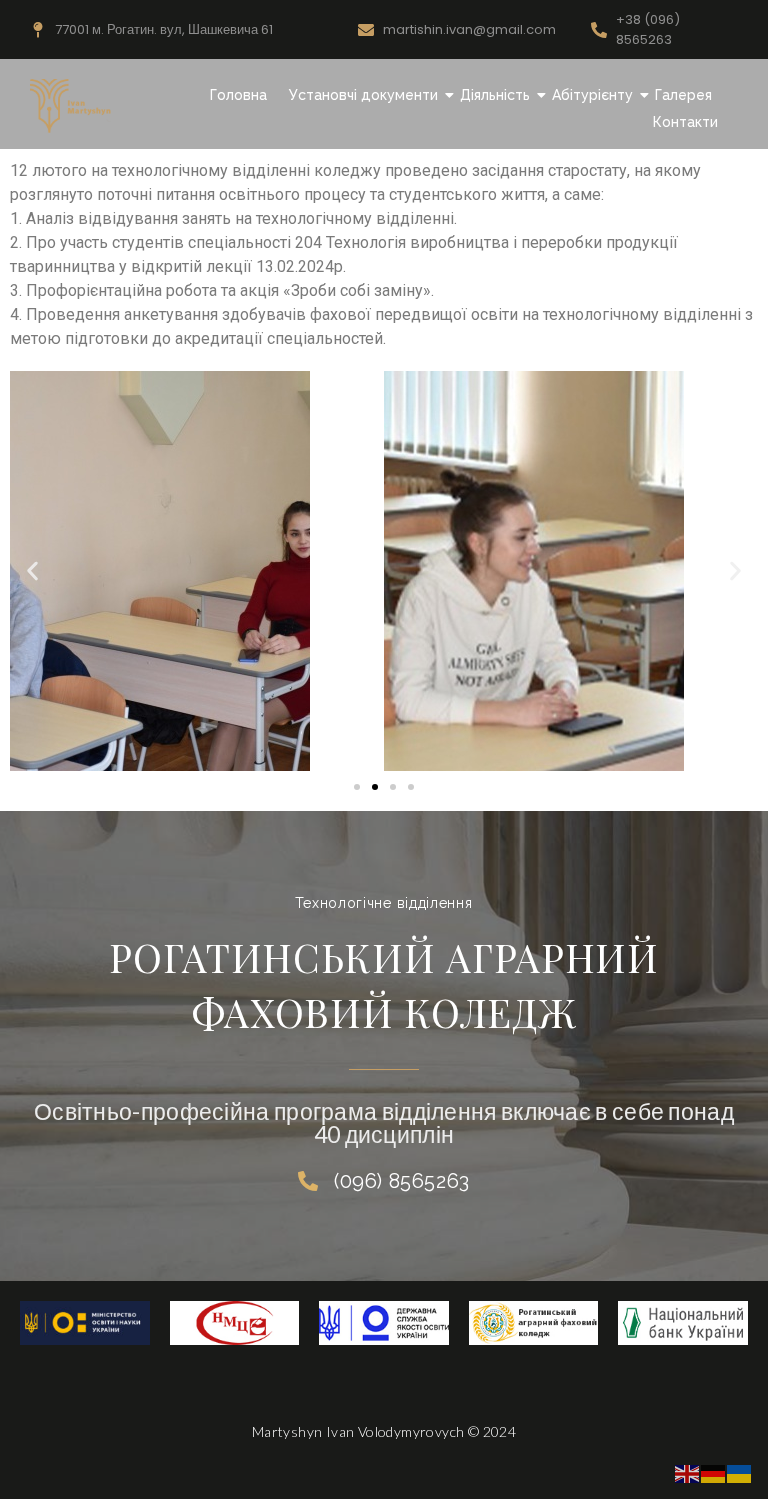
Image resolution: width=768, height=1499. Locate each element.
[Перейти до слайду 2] (375, 787)
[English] (688, 1472)
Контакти (685, 122)
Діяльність (495, 95)
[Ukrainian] (740, 1472)
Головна (238, 95)
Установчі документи (363, 95)
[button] (32, 571)
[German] (714, 1472)
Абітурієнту (592, 95)
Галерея (683, 95)
